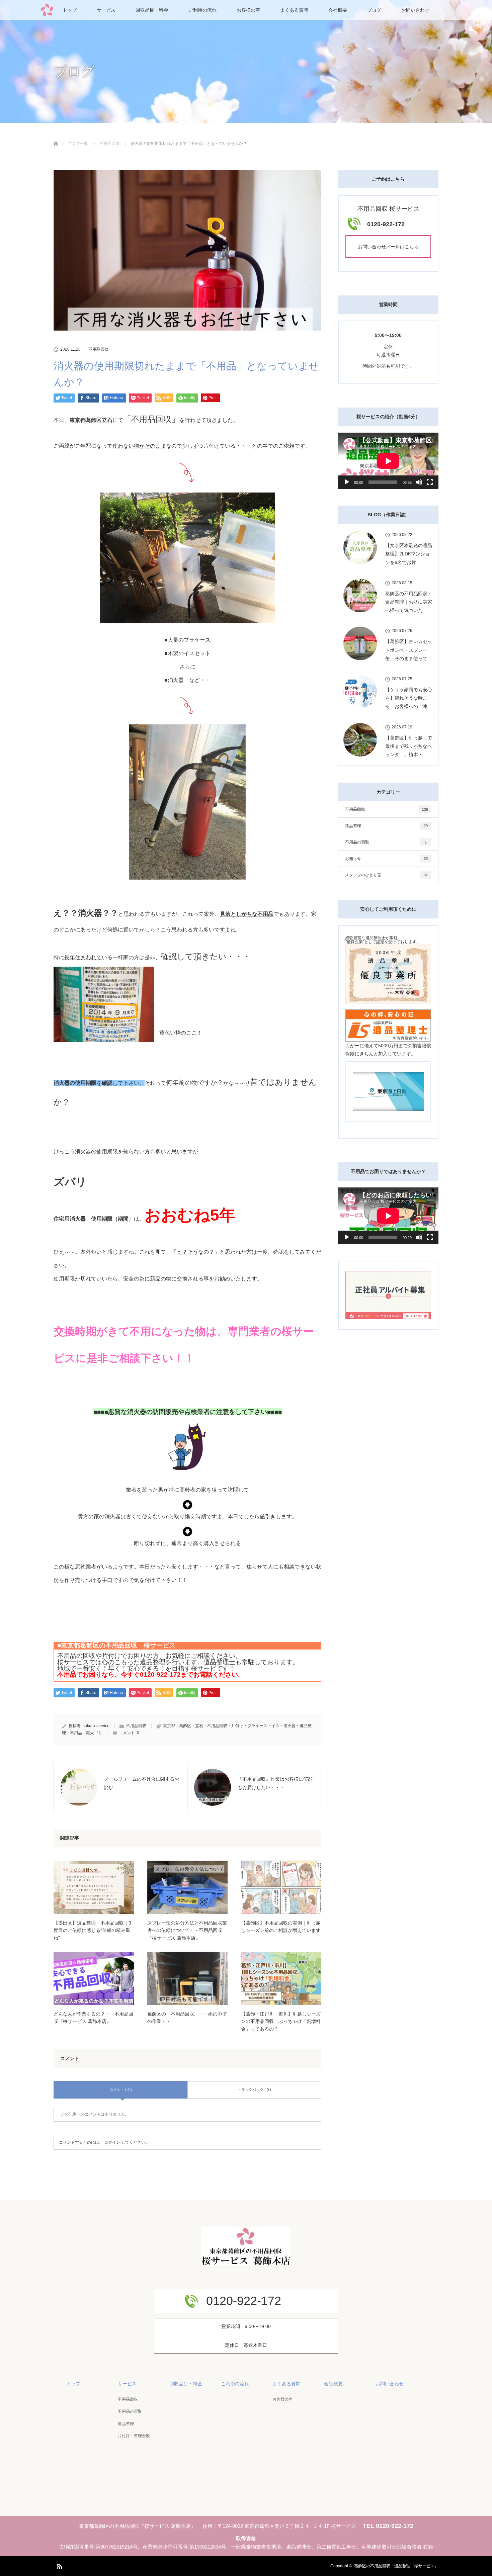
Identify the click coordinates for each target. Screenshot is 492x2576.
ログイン (112, 2142)
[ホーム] (56, 136)
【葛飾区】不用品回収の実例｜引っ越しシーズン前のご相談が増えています (281, 1927)
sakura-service (96, 1726)
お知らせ (386, 859)
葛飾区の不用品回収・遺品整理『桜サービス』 (396, 2566)
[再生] (347, 482)
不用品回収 (98, 349)
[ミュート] (419, 482)
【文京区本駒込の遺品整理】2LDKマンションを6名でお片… (409, 554)
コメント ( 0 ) (121, 2090)
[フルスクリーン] (430, 482)
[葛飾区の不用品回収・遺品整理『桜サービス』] (246, 2259)
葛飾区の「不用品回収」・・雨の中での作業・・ (187, 2018)
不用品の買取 (386, 842)
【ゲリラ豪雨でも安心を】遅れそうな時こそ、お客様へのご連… (409, 698)
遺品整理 (386, 826)
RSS (59, 2565)
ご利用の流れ (202, 10)
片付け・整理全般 (134, 2436)
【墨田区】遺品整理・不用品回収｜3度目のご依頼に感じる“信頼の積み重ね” (92, 1930)
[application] (388, 461)
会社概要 (338, 10)
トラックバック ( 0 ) (254, 2090)
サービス (106, 10)
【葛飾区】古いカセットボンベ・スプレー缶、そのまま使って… (409, 650)
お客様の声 (248, 10)
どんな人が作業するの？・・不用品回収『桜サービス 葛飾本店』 (93, 2018)
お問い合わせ (415, 10)
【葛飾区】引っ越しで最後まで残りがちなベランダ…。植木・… (409, 746)
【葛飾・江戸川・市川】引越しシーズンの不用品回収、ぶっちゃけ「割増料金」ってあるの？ (281, 2021)
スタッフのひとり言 (386, 875)
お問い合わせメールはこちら (388, 247)
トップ (70, 10)
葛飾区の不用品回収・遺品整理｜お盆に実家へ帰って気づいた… (409, 602)
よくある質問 (294, 10)
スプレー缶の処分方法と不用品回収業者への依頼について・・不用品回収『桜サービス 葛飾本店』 (187, 1930)
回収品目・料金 (152, 10)
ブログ (374, 10)
